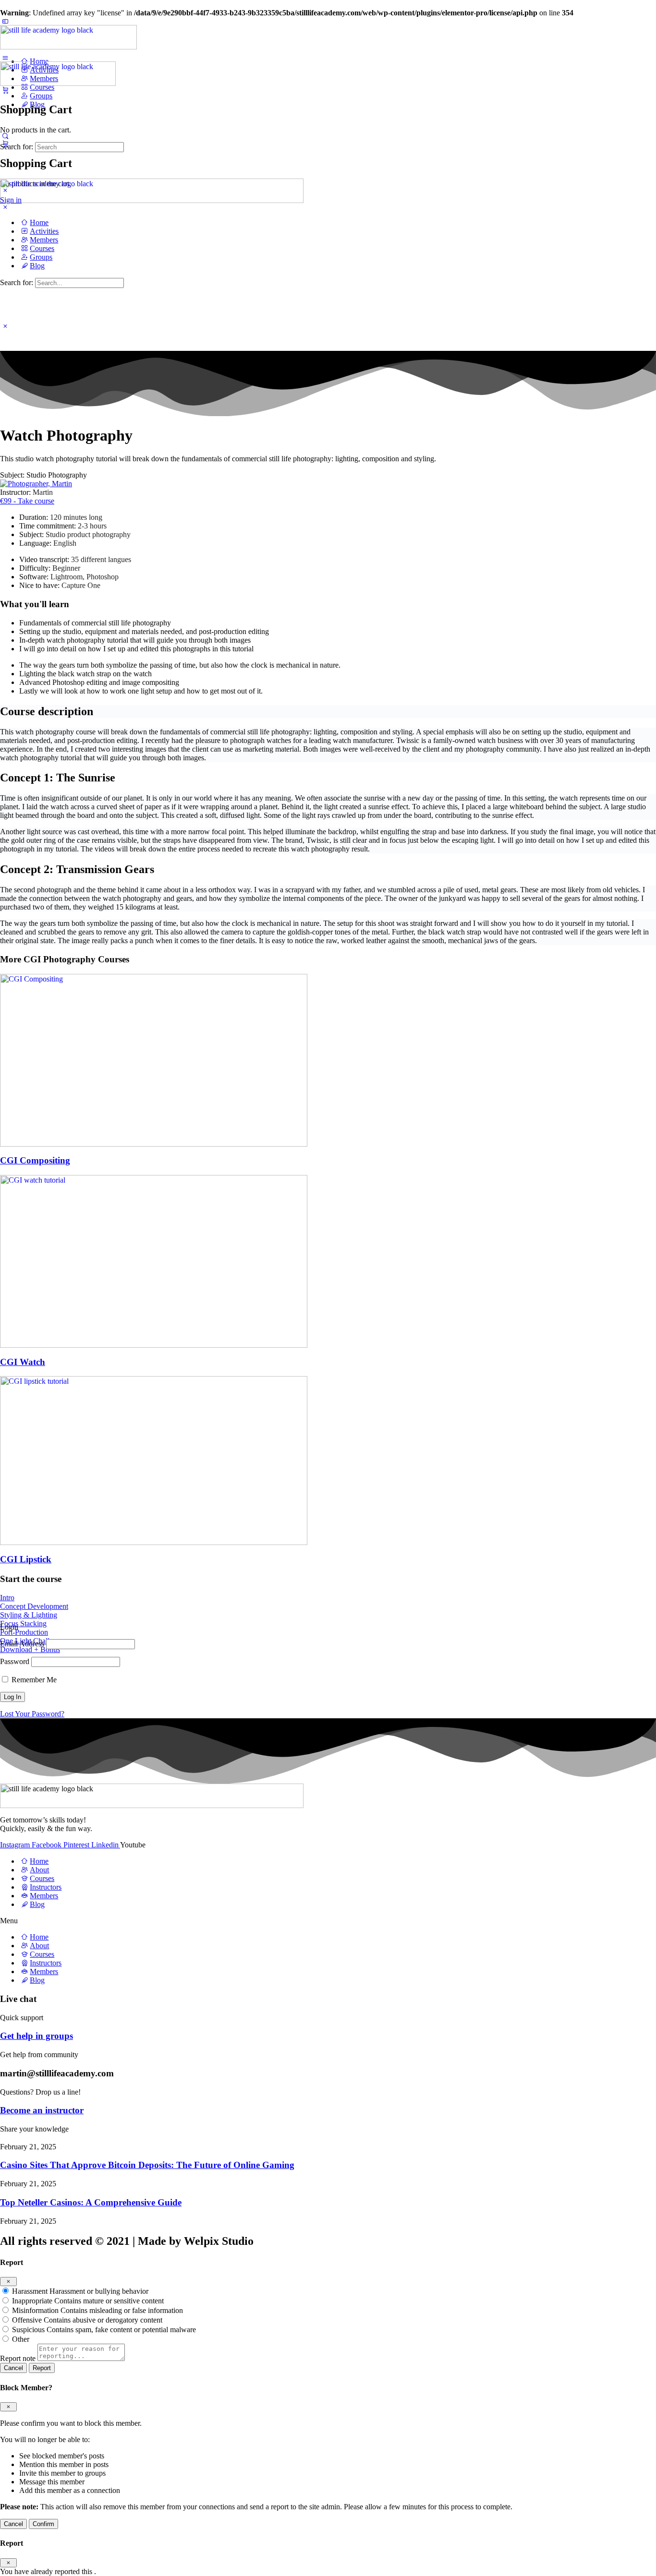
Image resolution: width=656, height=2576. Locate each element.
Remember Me (33, 1680)
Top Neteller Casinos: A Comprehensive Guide (91, 2202)
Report (42, 2368)
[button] (43, 475)
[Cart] (5, 90)
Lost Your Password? (32, 1714)
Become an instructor (42, 2110)
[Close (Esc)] (8, 2282)
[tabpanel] (328, 1002)
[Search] (5, 136)
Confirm (43, 2524)
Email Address (22, 1644)
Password (15, 1661)
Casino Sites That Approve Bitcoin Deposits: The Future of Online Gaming (147, 2165)
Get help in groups (36, 2036)
